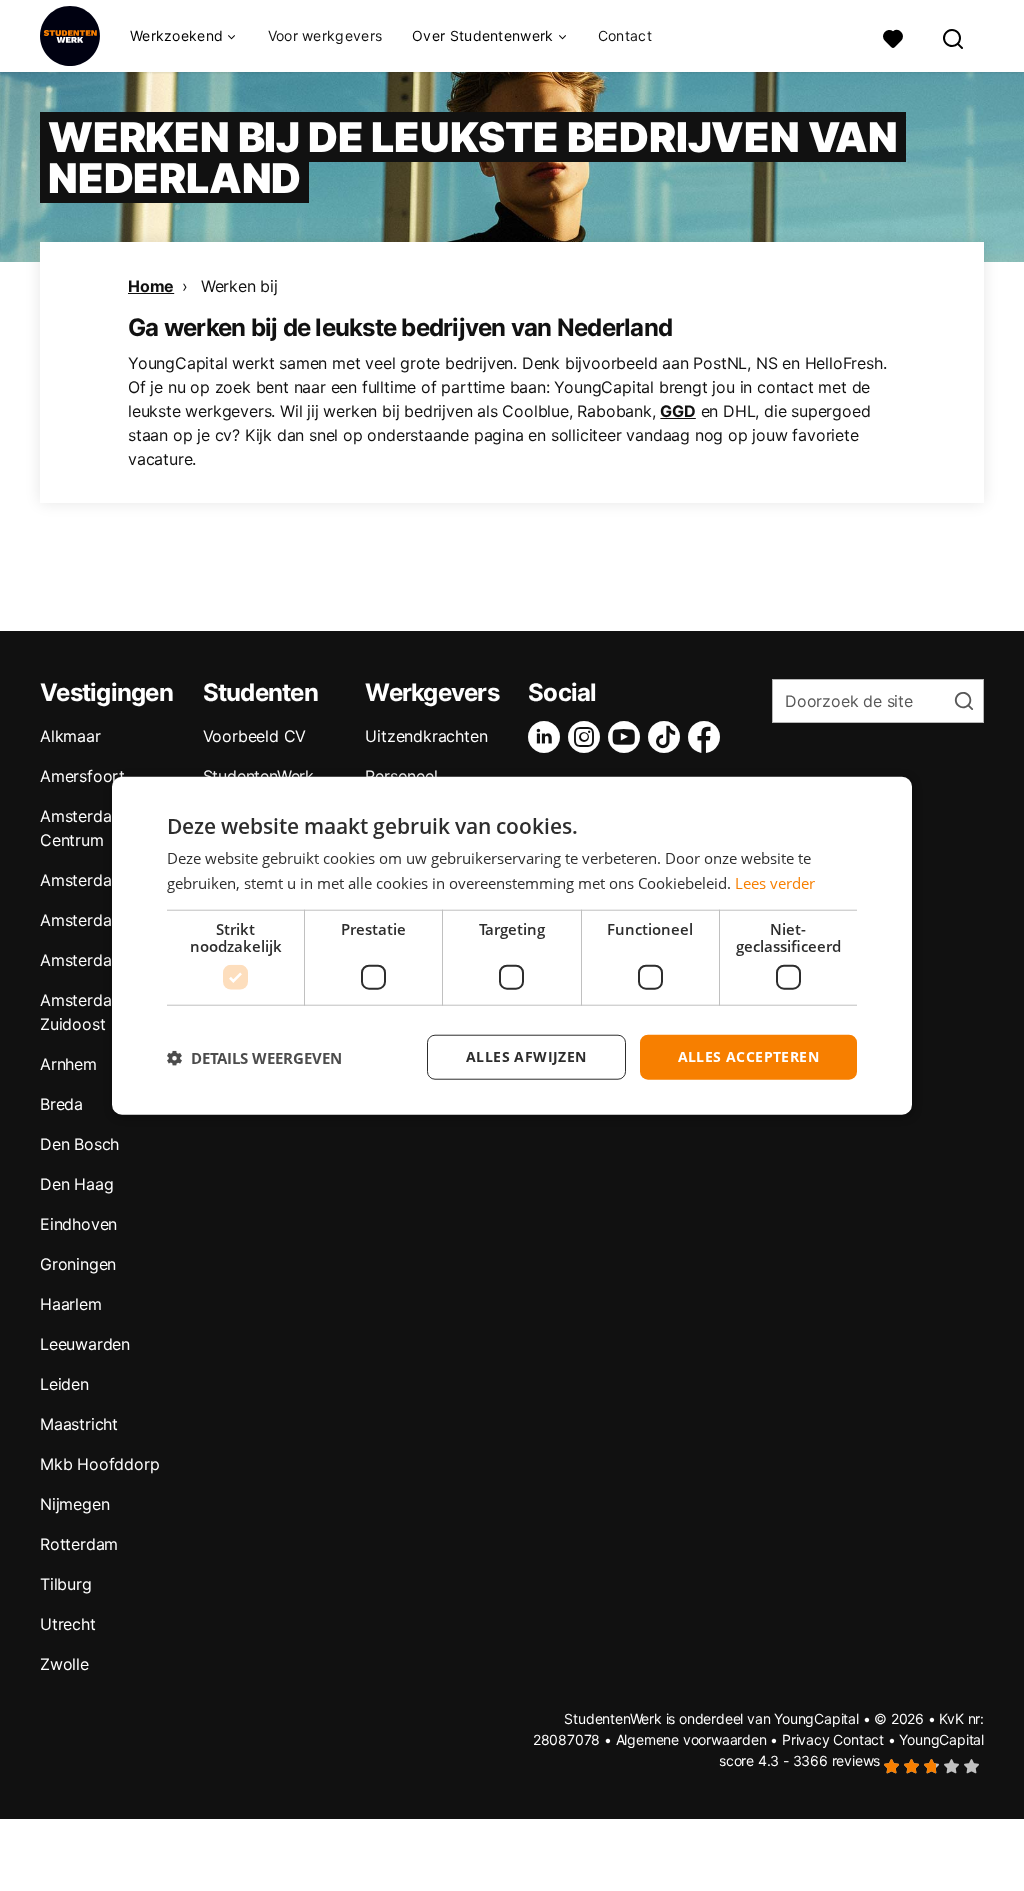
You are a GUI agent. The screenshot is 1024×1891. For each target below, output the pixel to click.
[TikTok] (668, 737)
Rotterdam (79, 1544)
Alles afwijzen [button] (526, 1056)
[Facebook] (708, 737)
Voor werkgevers (325, 36)
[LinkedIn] (548, 737)
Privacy (806, 1739)
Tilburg (66, 1584)
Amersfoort (82, 776)
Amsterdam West (103, 920)
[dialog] (512, 945)
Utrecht (68, 1624)
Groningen (78, 1264)
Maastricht (79, 1424)
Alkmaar (70, 736)
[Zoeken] (954, 36)
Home (151, 286)
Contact (625, 36)
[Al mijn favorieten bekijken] (893, 36)
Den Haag (76, 1184)
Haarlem (71, 1304)
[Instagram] (588, 737)
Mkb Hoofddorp (99, 1464)
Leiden (64, 1384)
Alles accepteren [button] (748, 1056)
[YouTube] (628, 737)
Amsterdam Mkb (101, 880)
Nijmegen (74, 1504)
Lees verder (775, 882)
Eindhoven (78, 1224)
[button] (254, 1057)
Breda (61, 1104)
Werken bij (239, 286)
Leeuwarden (85, 1344)
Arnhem (68, 1064)
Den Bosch (79, 1144)
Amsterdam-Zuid (102, 960)
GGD (677, 411)
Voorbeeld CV (255, 736)
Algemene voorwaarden (691, 1739)
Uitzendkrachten (426, 736)
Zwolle (64, 1664)
